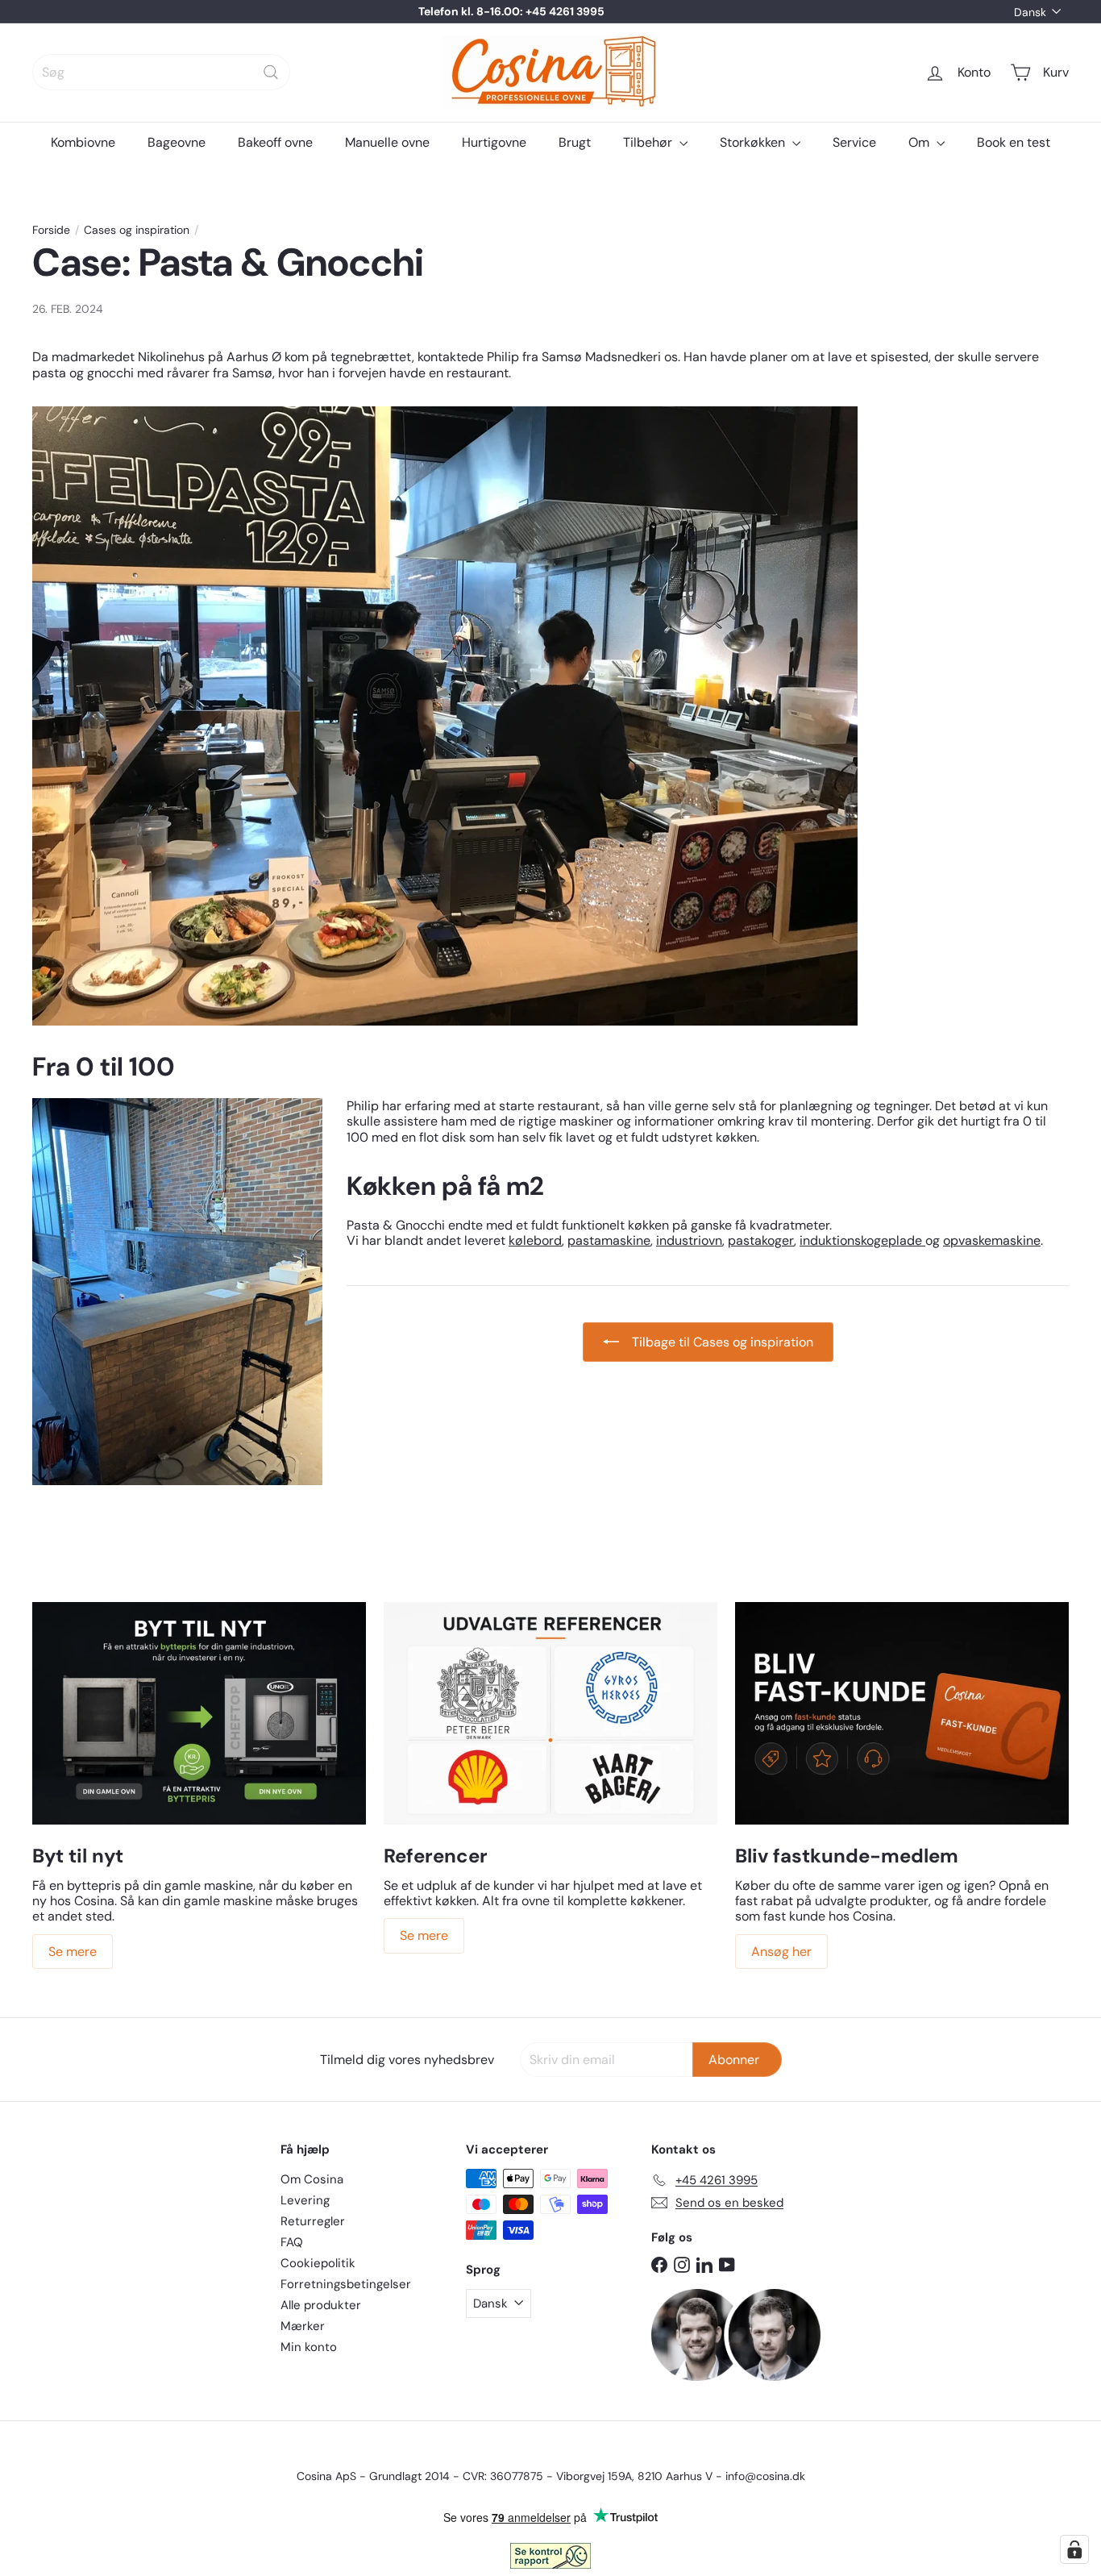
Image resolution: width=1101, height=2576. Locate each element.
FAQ (292, 2242)
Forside (51, 230)
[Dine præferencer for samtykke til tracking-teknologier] (1074, 2549)
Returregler (313, 2221)
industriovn (689, 1240)
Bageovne (177, 142)
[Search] (271, 72)
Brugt (575, 142)
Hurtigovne (494, 142)
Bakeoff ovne (275, 142)
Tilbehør (649, 142)
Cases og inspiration (137, 230)
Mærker (303, 2326)
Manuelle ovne (387, 142)
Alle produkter (321, 2305)
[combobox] (161, 72)
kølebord (535, 1240)
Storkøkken (754, 142)
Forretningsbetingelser (346, 2284)
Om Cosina (312, 2179)
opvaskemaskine (992, 1240)
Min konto (309, 2347)
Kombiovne (83, 142)
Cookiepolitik (318, 2263)
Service (854, 142)
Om (920, 142)
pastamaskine (609, 1240)
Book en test (1014, 142)
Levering (305, 2200)
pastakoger (761, 1240)
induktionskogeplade (862, 1240)
